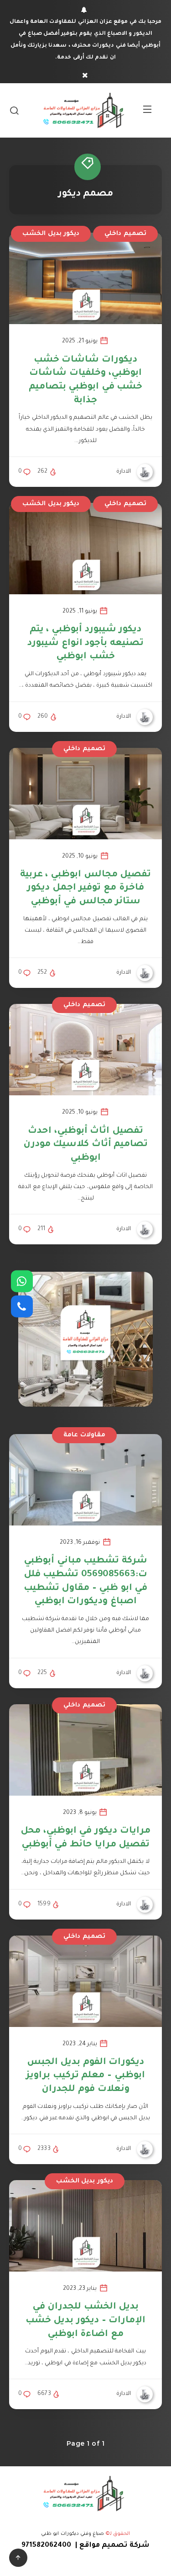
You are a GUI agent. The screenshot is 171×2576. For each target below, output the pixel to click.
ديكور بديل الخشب (51, 234)
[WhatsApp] (22, 1281)
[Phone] (22, 1307)
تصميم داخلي (125, 234)
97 (25, 2546)
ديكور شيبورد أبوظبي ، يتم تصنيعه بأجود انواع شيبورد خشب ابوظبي (85, 643)
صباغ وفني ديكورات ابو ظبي (73, 2534)
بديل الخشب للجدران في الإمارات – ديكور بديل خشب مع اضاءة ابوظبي (85, 2321)
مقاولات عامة (84, 1435)
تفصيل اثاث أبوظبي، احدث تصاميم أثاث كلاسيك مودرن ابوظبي (86, 1145)
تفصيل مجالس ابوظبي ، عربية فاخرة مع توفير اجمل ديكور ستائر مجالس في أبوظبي (85, 888)
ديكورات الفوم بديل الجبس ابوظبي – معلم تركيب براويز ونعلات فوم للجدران (85, 2076)
